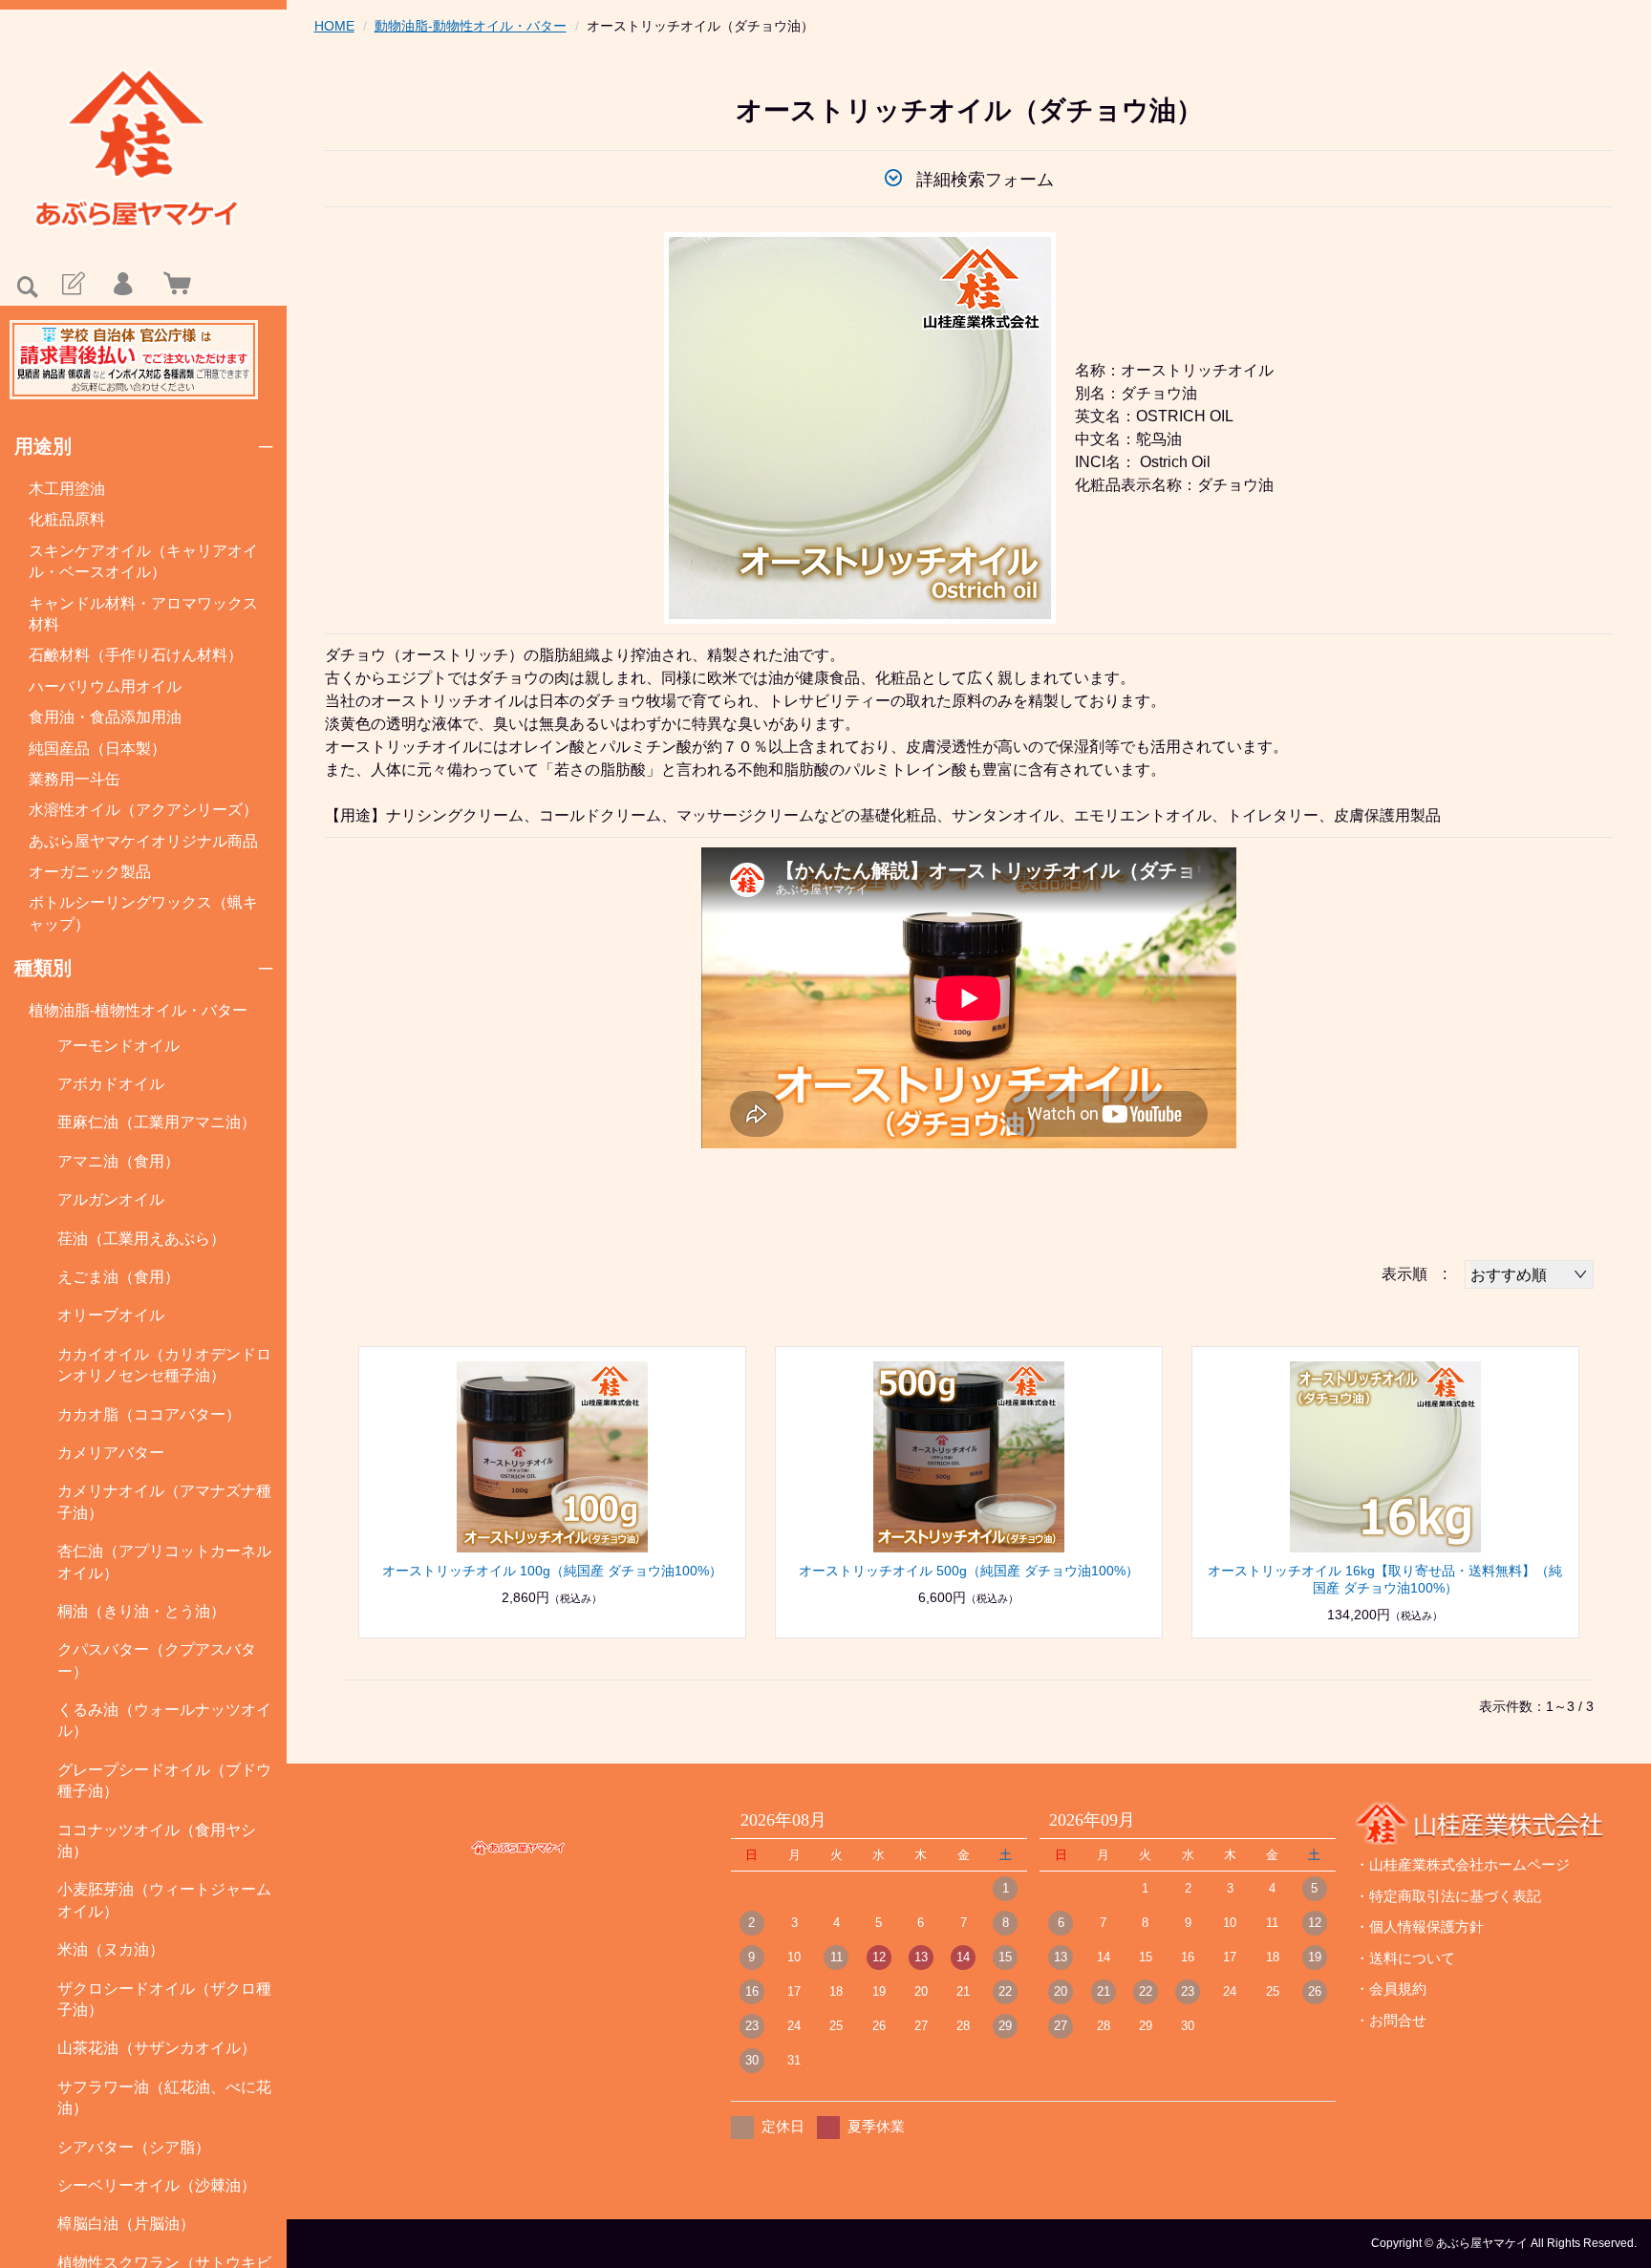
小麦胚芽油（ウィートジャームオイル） (164, 1900)
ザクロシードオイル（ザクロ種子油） (164, 1999)
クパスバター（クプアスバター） (157, 1660)
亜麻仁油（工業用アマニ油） (157, 1122)
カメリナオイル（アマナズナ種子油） (164, 1501)
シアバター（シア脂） (134, 2147)
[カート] (173, 285)
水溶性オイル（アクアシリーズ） (143, 810)
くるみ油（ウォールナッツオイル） (164, 1720)
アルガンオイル (111, 1199)
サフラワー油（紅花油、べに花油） (164, 2097)
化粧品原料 (67, 519)
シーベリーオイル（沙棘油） (157, 2185)
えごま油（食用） (118, 1277)
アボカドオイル (111, 1084)
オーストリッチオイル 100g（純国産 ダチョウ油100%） (552, 1571)
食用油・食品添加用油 (105, 717)
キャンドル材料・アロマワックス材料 (143, 614)
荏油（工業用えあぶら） (141, 1239)
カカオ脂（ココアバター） (149, 1414)
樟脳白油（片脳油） (126, 2224)
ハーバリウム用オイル (105, 686)
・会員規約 (1391, 1989)
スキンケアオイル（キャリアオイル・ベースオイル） (143, 561)
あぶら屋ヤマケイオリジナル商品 (143, 841)
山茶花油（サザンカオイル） (157, 2048)
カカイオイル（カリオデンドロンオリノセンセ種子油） (164, 1365)
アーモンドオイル (118, 1046)
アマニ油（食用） (118, 1161)
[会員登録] (72, 285)
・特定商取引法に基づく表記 (1448, 1896)
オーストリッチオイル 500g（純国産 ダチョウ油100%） (969, 1571)
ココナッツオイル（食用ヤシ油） (157, 1840)
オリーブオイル (111, 1315)
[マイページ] (122, 285)
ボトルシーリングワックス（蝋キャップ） (143, 913)
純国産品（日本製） (97, 749)
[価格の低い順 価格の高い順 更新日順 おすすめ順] (1529, 1274)
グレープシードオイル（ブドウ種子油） (164, 1780)
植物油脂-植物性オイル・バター (138, 1010)
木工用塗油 (67, 489)
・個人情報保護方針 (1419, 1926)
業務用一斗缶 (75, 779)
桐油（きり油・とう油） (141, 1611)
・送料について (1405, 1958)
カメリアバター (111, 1453)
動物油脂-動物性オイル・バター (471, 26)
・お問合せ (1391, 2020)
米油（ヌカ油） (111, 1949)
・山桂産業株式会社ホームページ (1462, 1864)
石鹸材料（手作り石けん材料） (136, 655)
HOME (334, 26)
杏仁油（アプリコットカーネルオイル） (164, 1562)
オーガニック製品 (90, 872)
